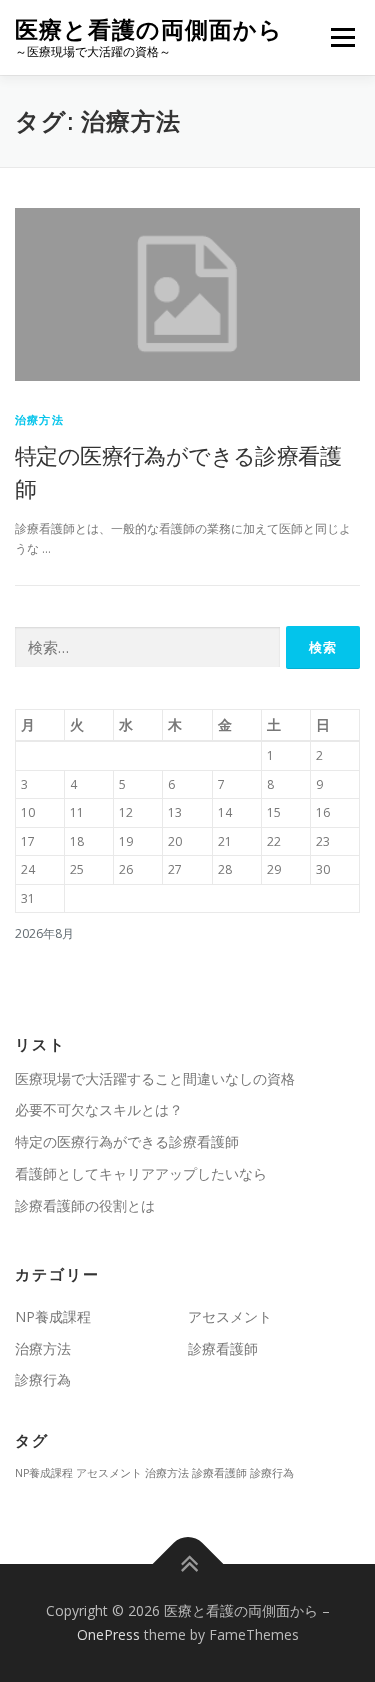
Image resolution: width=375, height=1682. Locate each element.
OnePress (108, 1634)
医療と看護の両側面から (149, 29)
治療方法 (39, 419)
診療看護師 (223, 1348)
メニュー (342, 37)
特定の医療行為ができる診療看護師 (127, 1141)
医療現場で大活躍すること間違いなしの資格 (155, 1078)
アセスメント (230, 1316)
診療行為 (43, 1379)
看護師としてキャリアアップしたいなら (141, 1173)
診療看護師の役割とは (85, 1205)
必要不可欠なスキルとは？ (99, 1109)
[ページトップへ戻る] (187, 1564)
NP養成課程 (53, 1316)
